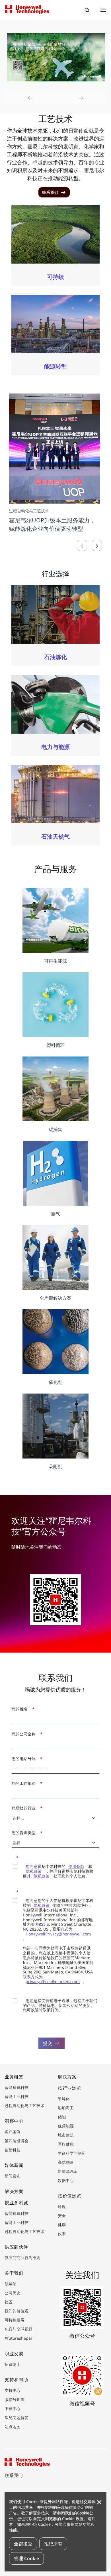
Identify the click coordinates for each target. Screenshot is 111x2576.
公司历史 (13, 2293)
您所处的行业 (25, 1808)
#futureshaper (18, 2338)
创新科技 (13, 2150)
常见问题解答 (17, 2418)
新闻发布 (13, 2176)
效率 (62, 2234)
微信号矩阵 (15, 2399)
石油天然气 (55, 836)
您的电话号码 (25, 1759)
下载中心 (13, 2408)
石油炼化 (55, 657)
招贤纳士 (13, 2364)
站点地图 (13, 2427)
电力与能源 (55, 747)
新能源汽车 (68, 2171)
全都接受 (23, 2544)
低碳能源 (66, 2126)
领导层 (11, 2284)
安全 (62, 2216)
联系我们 (14, 2475)
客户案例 (13, 2132)
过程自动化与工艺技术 (24, 2105)
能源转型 (55, 366)
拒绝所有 (53, 2544)
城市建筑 (66, 2135)
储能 (62, 2117)
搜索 (88, 11)
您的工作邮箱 (25, 1783)
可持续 (55, 277)
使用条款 (76, 1866)
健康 (62, 2225)
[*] (14, 1857)
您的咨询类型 (25, 1833)
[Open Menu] (103, 10)
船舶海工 (66, 2108)
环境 (62, 2206)
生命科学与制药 (72, 2153)
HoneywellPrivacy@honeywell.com (58, 1934)
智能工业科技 (17, 2096)
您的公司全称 (25, 1734)
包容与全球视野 (18, 2329)
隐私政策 (42, 1876)
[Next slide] (81, 98)
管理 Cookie (26, 2558)
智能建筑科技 (17, 2087)
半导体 (64, 2099)
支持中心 (13, 2390)
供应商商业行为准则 (22, 2258)
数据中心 (66, 2180)
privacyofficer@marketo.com (53, 1982)
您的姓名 (21, 1709)
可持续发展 (15, 2320)
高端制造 (66, 2162)
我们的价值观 (17, 2311)
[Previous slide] (30, 98)
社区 (9, 2302)
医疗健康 (66, 2144)
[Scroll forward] (97, 545)
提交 (48, 2043)
